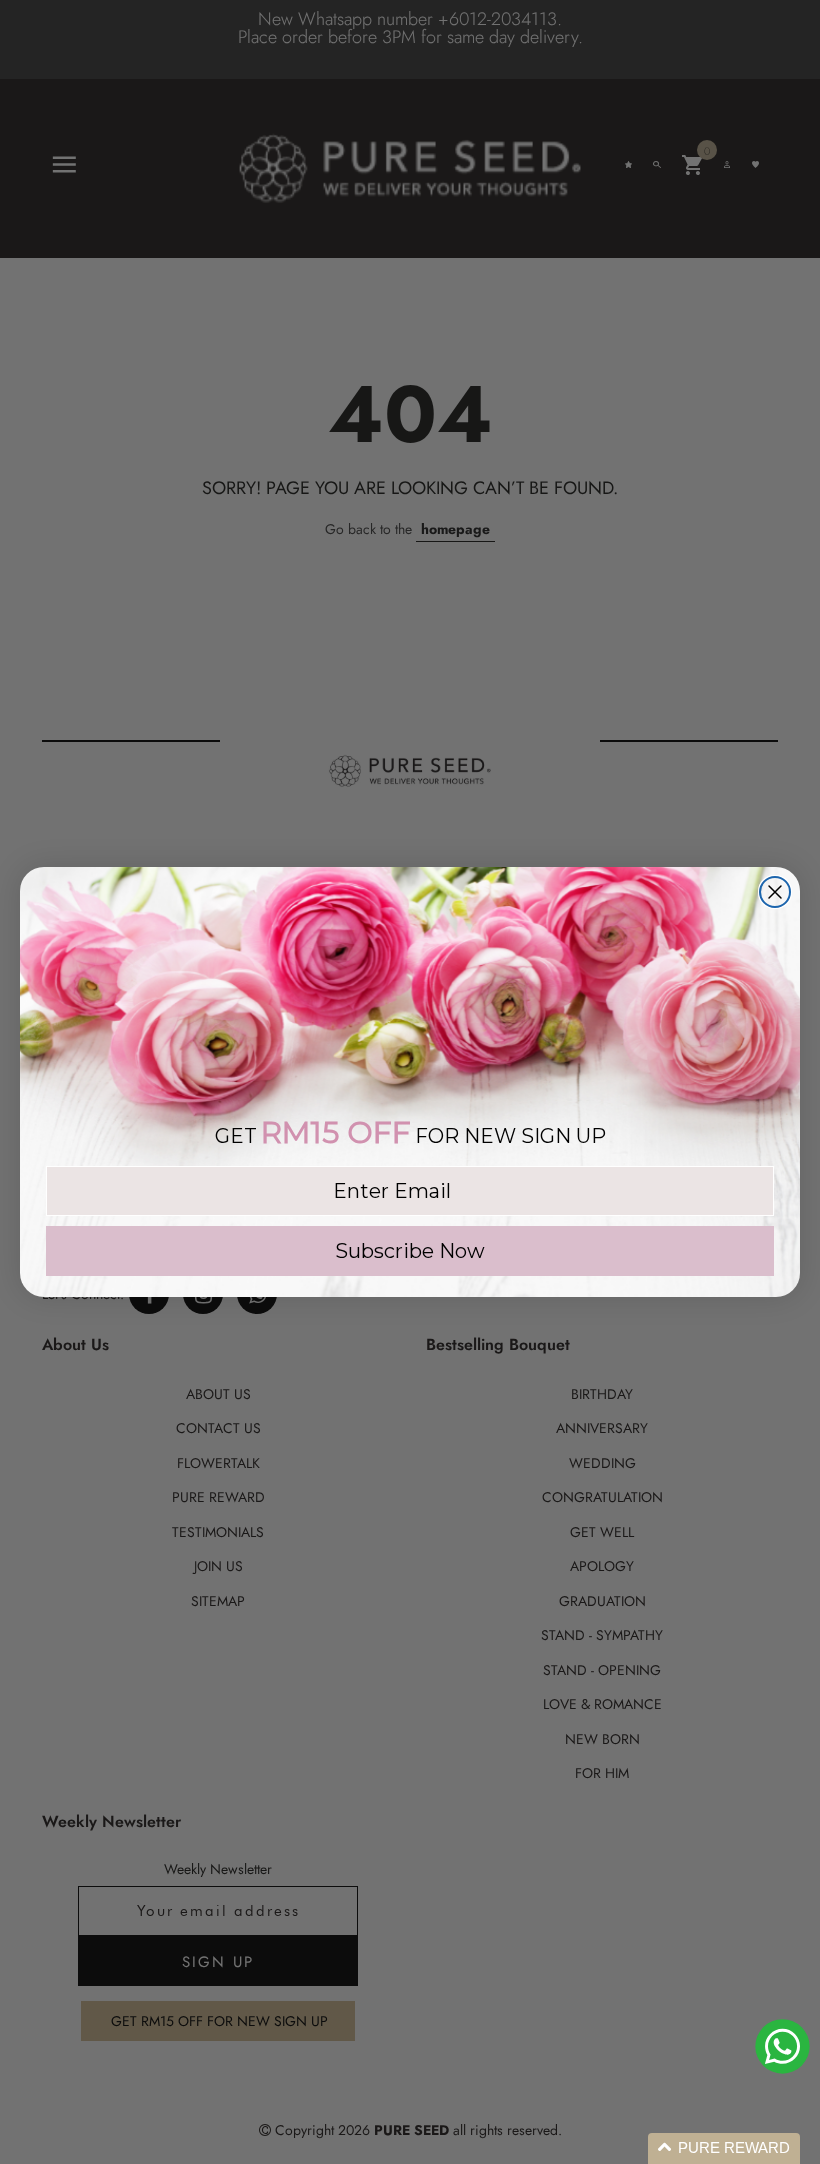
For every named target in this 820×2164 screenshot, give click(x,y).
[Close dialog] (775, 892)
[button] (724, 2148)
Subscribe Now (410, 1251)
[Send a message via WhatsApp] (782, 2046)
